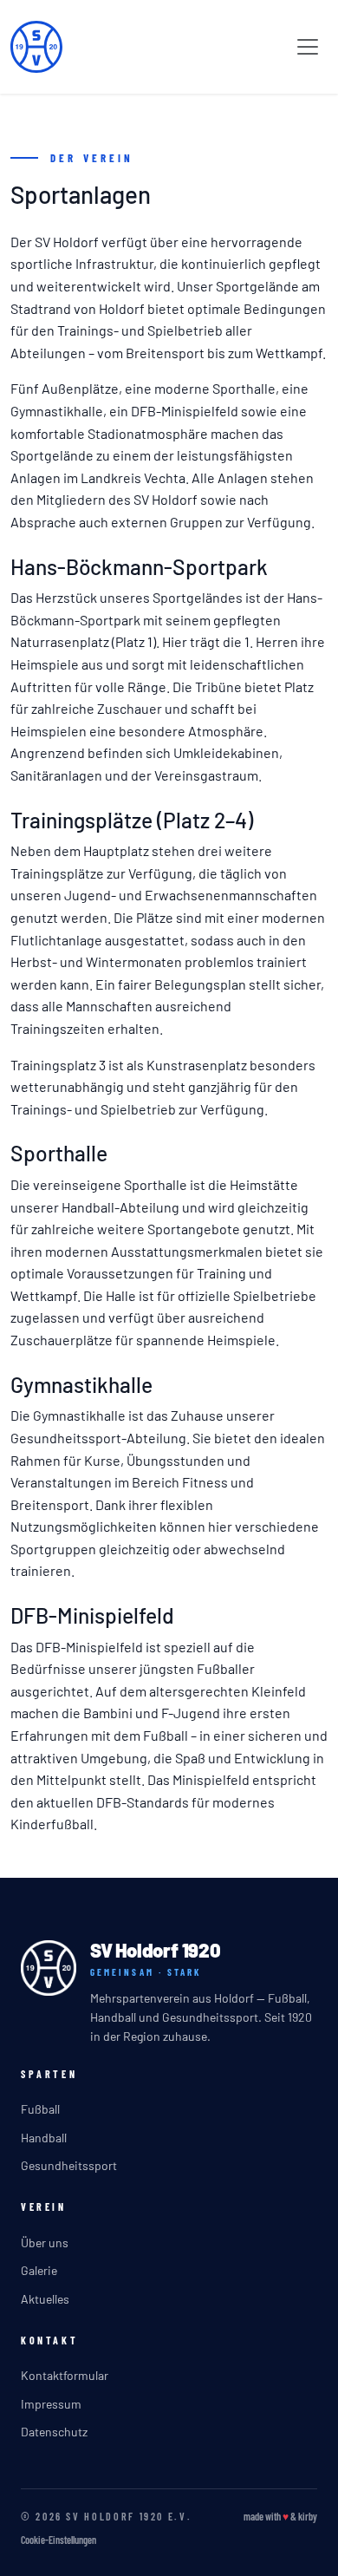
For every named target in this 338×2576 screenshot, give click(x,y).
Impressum (51, 2404)
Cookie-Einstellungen (58, 2540)
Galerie (39, 2270)
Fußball (40, 2109)
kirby (308, 2516)
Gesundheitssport (69, 2165)
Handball (44, 2138)
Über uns (45, 2243)
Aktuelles (45, 2299)
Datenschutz (54, 2432)
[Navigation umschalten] (308, 47)
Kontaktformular (65, 2375)
